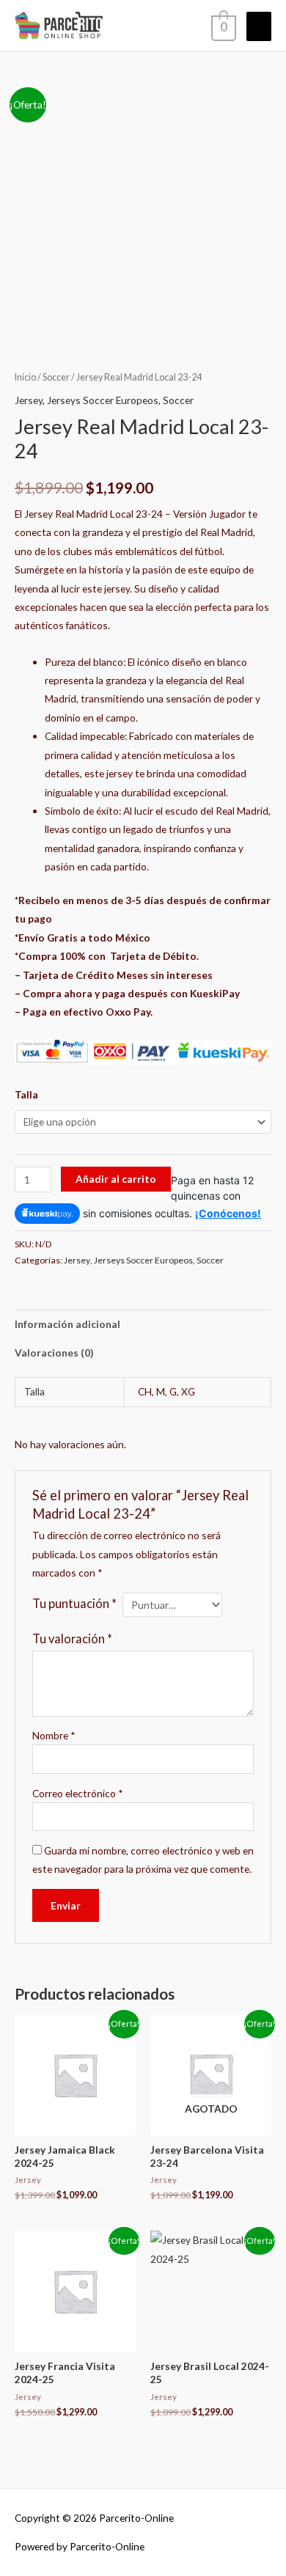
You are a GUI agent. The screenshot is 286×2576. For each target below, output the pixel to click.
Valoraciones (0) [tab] (54, 1353)
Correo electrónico (78, 1793)
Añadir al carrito (116, 1179)
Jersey (29, 400)
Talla (26, 1094)
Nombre (54, 1735)
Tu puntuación (74, 1603)
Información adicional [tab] (67, 1324)
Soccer (56, 377)
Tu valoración (72, 1639)
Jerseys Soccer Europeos (103, 400)
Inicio (25, 377)
